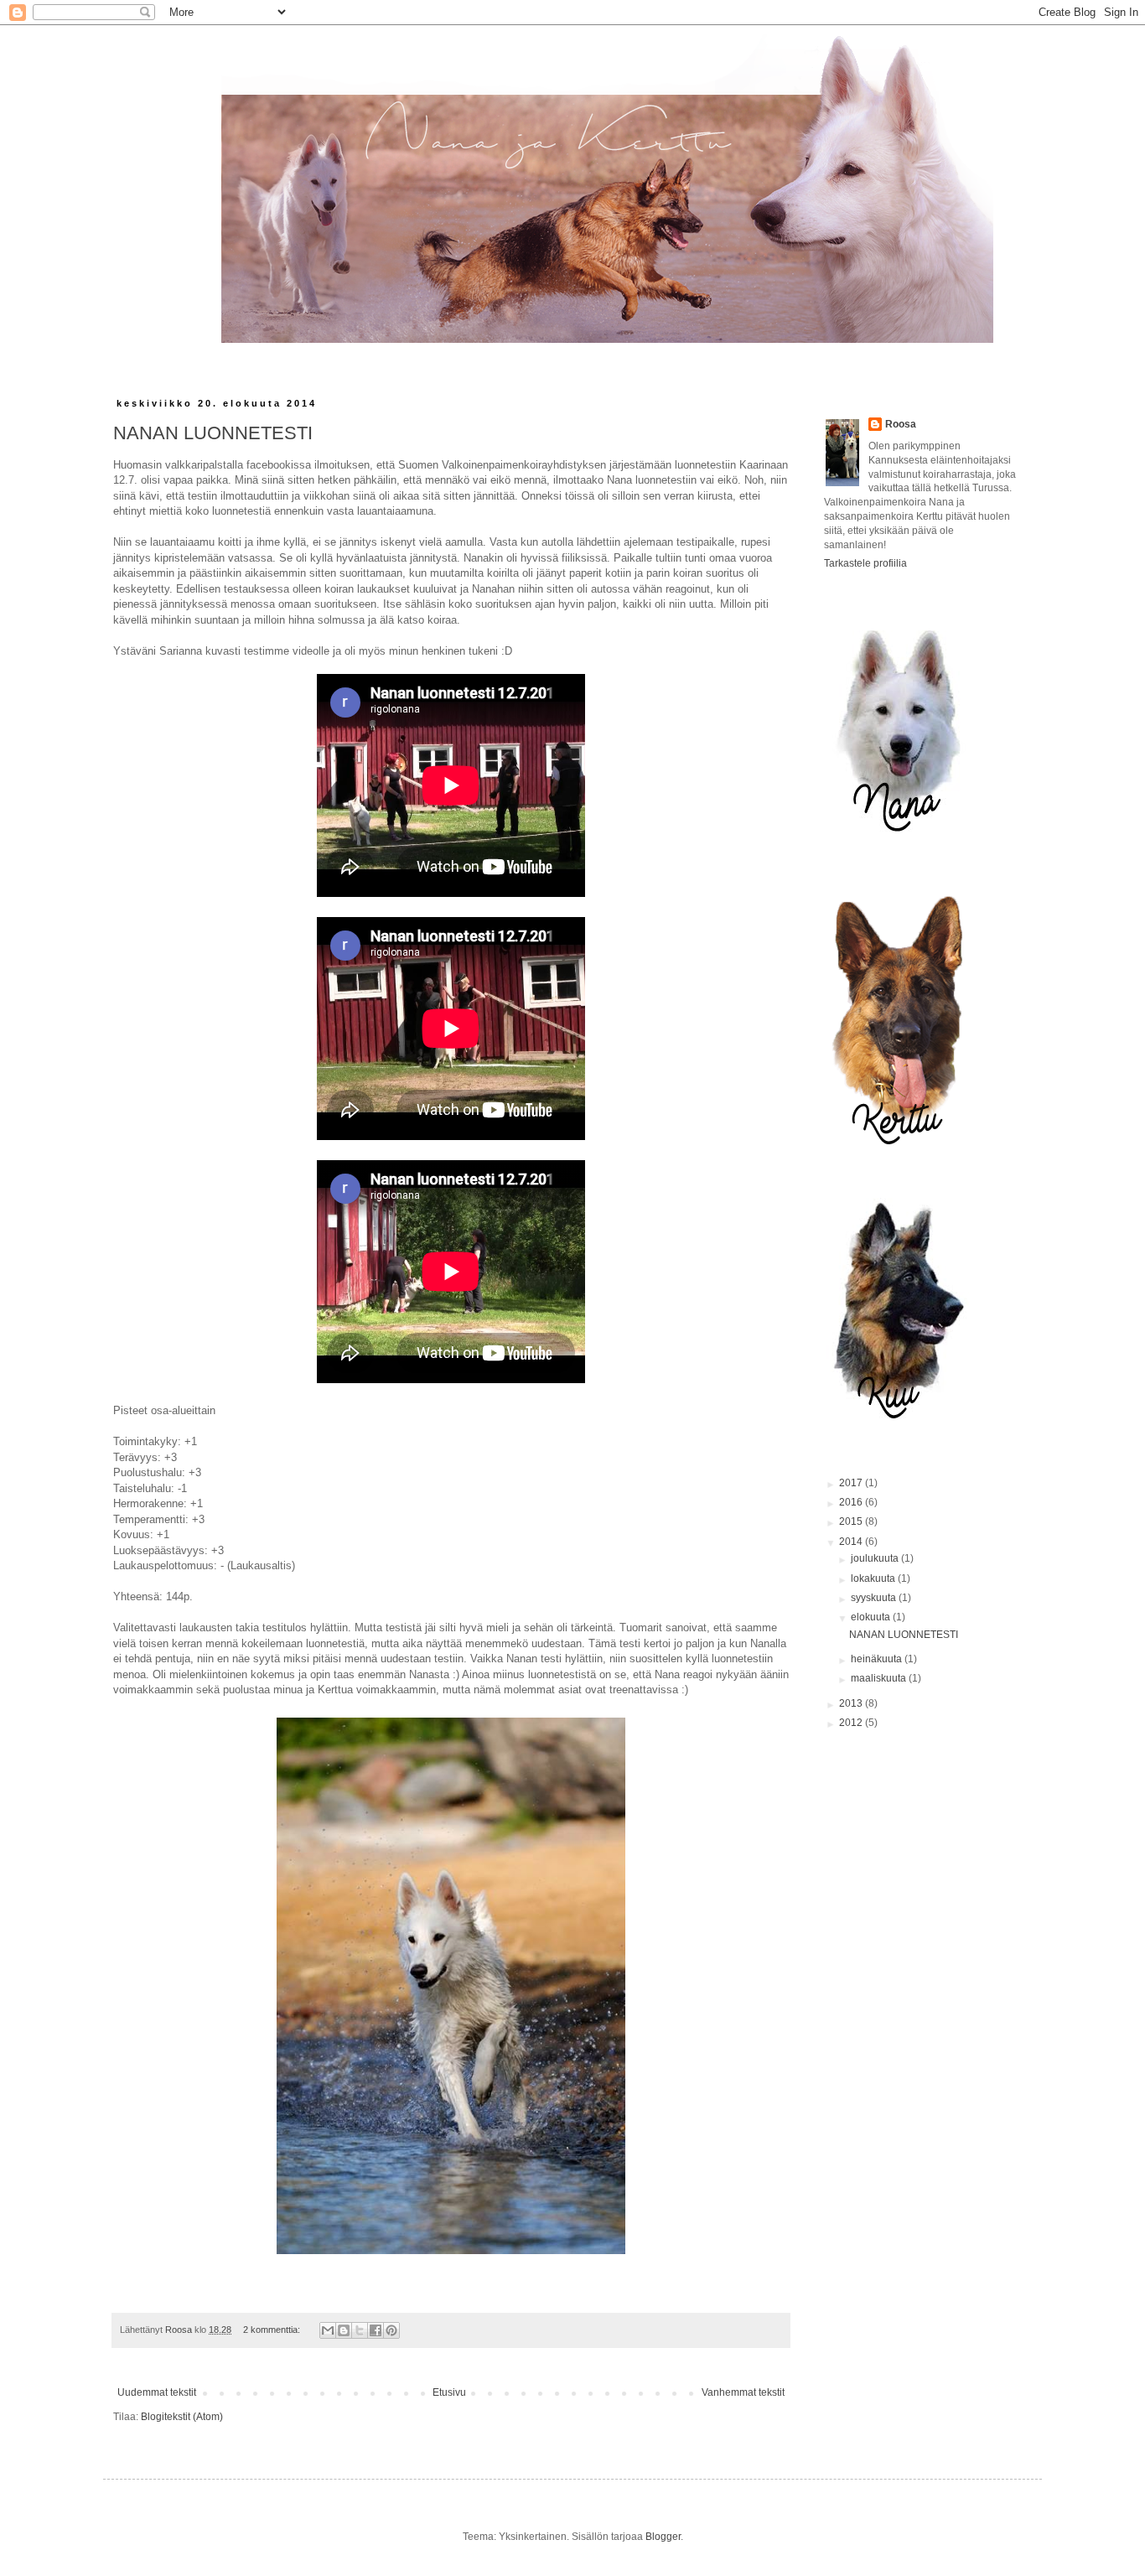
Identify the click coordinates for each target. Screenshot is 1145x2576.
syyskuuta (875, 1598)
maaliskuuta (880, 1678)
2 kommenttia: (273, 2330)
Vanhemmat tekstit (743, 2392)
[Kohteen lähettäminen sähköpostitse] (328, 2330)
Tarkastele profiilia (865, 563)
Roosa (901, 424)
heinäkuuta (878, 1659)
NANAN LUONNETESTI (213, 433)
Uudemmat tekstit (157, 2392)
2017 (852, 1483)
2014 (852, 1542)
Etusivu (449, 2392)
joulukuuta (876, 1558)
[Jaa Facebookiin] (376, 2330)
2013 (852, 1703)
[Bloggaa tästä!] (344, 2330)
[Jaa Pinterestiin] (391, 2330)
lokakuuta (874, 1578)
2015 (852, 1521)
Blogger (663, 2537)
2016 (852, 1502)
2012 (852, 1723)
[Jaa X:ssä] (360, 2330)
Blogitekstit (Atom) (182, 2417)
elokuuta (872, 1617)
